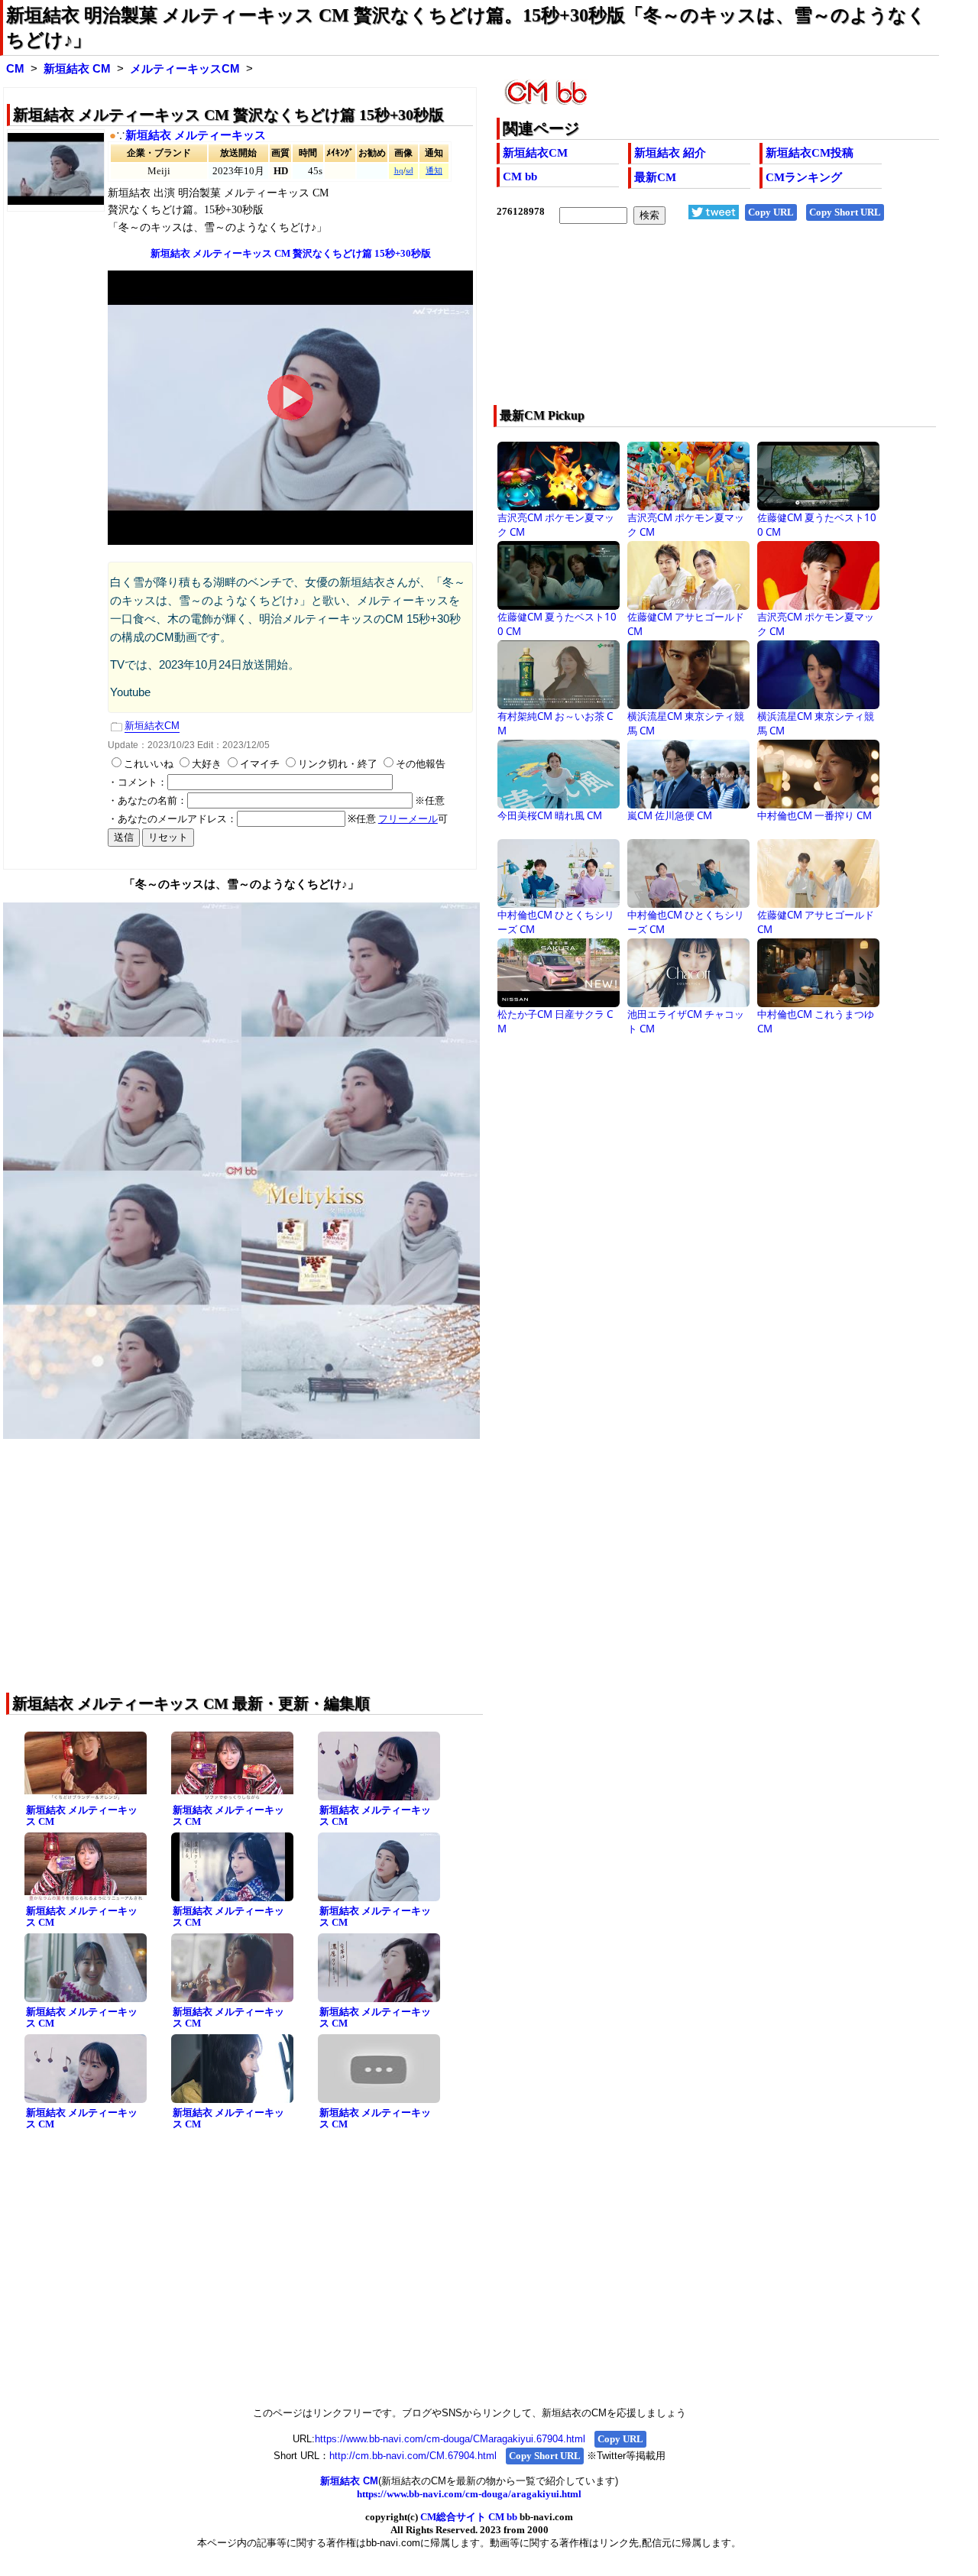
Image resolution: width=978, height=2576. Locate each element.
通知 (434, 171)
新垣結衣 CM (77, 69)
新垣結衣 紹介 (670, 153)
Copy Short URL (845, 212)
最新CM (655, 177)
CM (15, 69)
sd (410, 171)
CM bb (520, 177)
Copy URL (771, 212)
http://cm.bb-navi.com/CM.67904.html (413, 2456)
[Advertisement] (674, 325)
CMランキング (804, 177)
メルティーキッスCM (185, 69)
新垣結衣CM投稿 (810, 153)
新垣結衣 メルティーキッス (196, 135)
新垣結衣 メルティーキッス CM (82, 1816)
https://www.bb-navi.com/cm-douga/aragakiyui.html (469, 2494)
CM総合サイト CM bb (469, 2517)
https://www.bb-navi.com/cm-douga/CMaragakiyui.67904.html (450, 2439)
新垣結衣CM (535, 153)
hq (399, 171)
